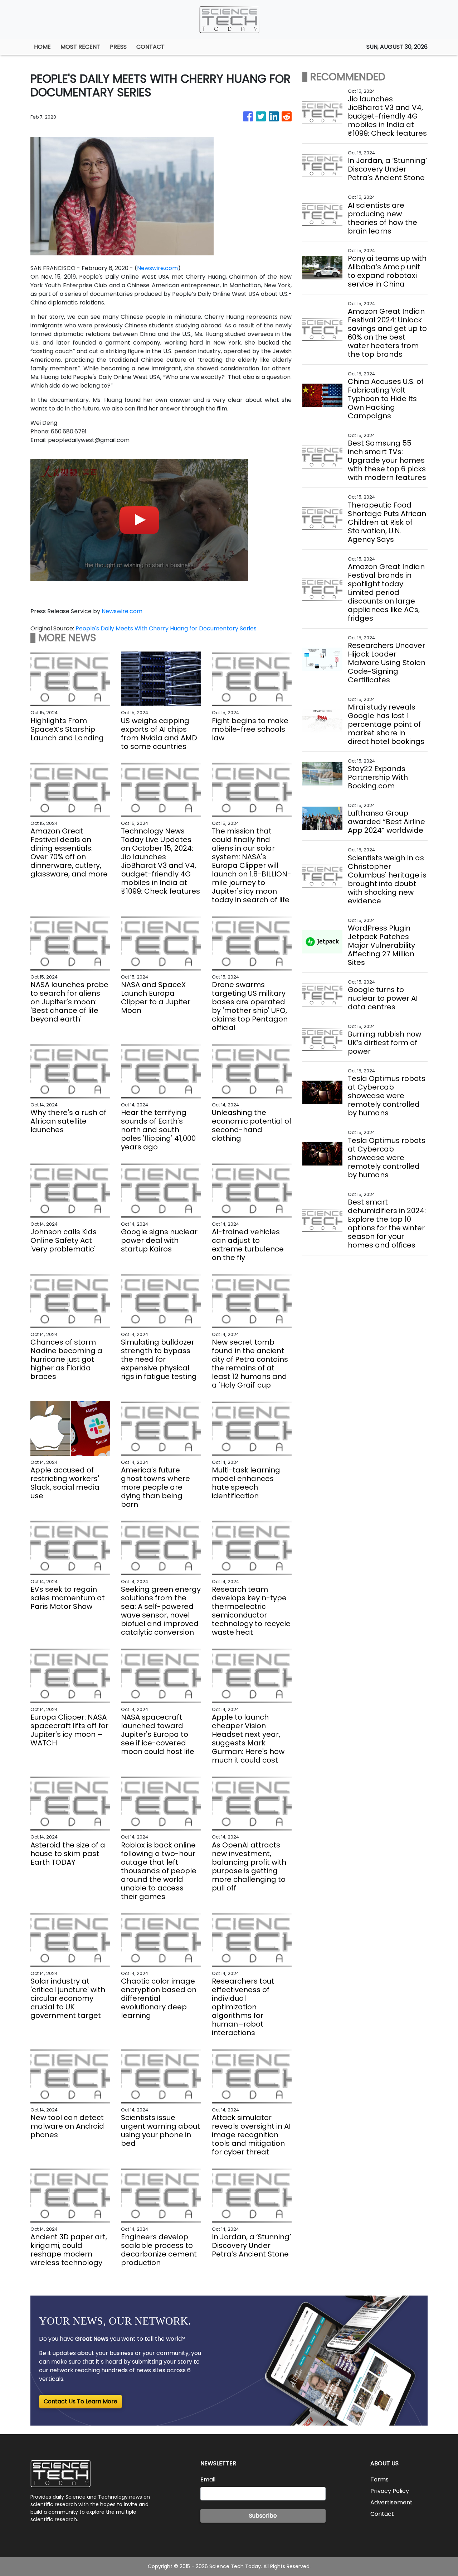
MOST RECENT (80, 47)
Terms (379, 2479)
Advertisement (391, 2502)
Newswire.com (157, 268)
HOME (42, 47)
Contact (382, 2514)
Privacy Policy (390, 2491)
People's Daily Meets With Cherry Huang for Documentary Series (167, 628)
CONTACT (150, 47)
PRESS (118, 47)
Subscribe (263, 2516)
